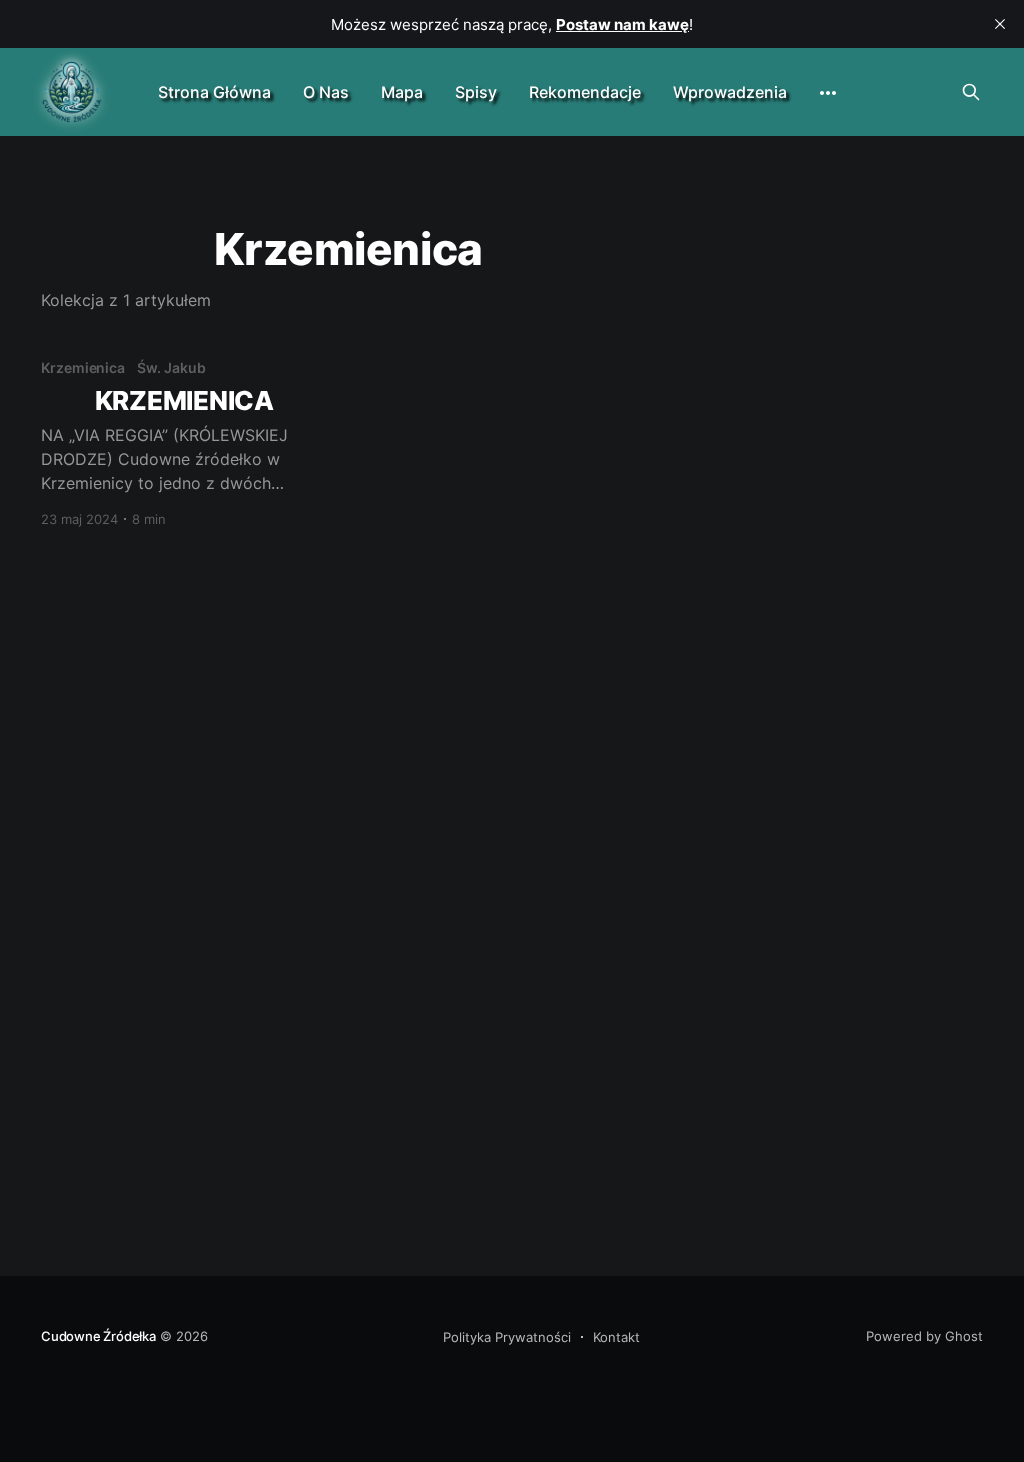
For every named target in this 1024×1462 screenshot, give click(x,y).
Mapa (402, 92)
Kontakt (616, 1337)
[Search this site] (971, 92)
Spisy (476, 92)
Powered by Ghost (924, 1336)
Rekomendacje (585, 92)
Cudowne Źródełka (98, 1336)
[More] (828, 93)
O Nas (326, 92)
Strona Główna (214, 92)
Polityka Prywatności (507, 1337)
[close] (1000, 24)
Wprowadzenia (730, 92)
